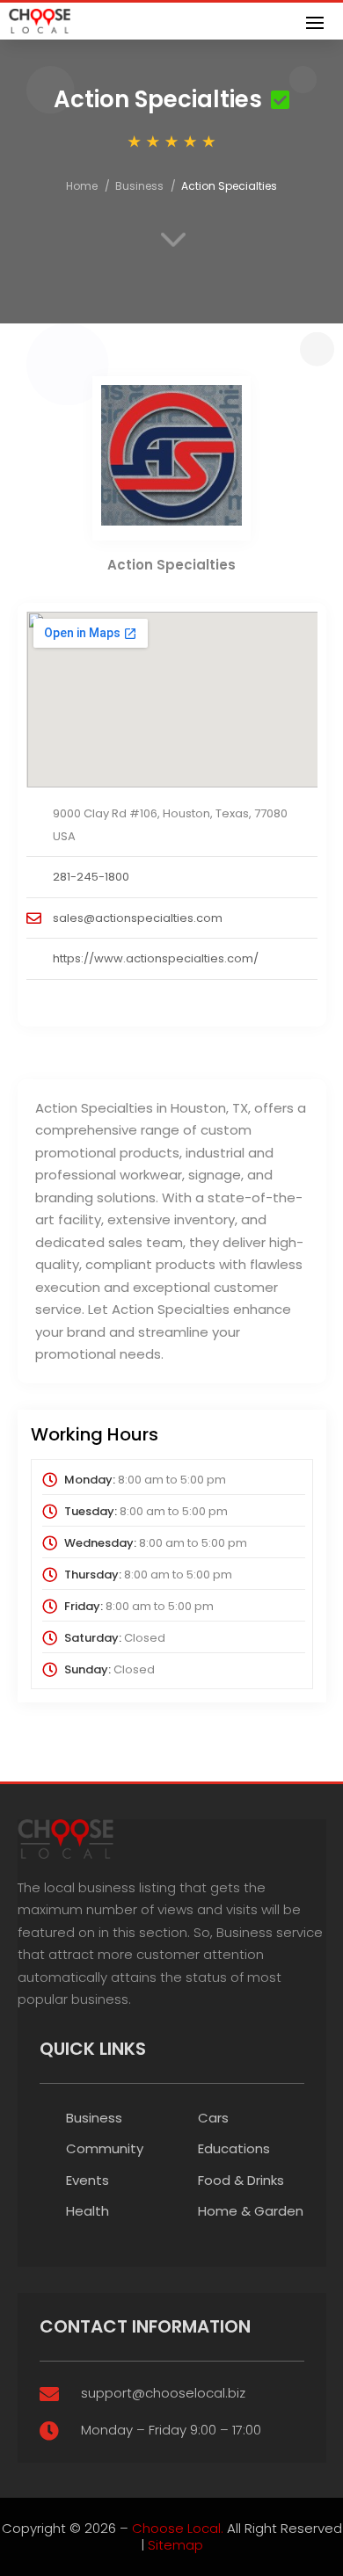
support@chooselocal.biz (163, 2393)
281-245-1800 (91, 877)
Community (105, 2148)
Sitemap (175, 2545)
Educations (234, 2148)
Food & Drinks (241, 2180)
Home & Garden (251, 2211)
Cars (213, 2118)
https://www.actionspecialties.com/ (156, 958)
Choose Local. (178, 2528)
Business (139, 186)
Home (82, 186)
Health (88, 2211)
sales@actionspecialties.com (138, 918)
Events (88, 2180)
